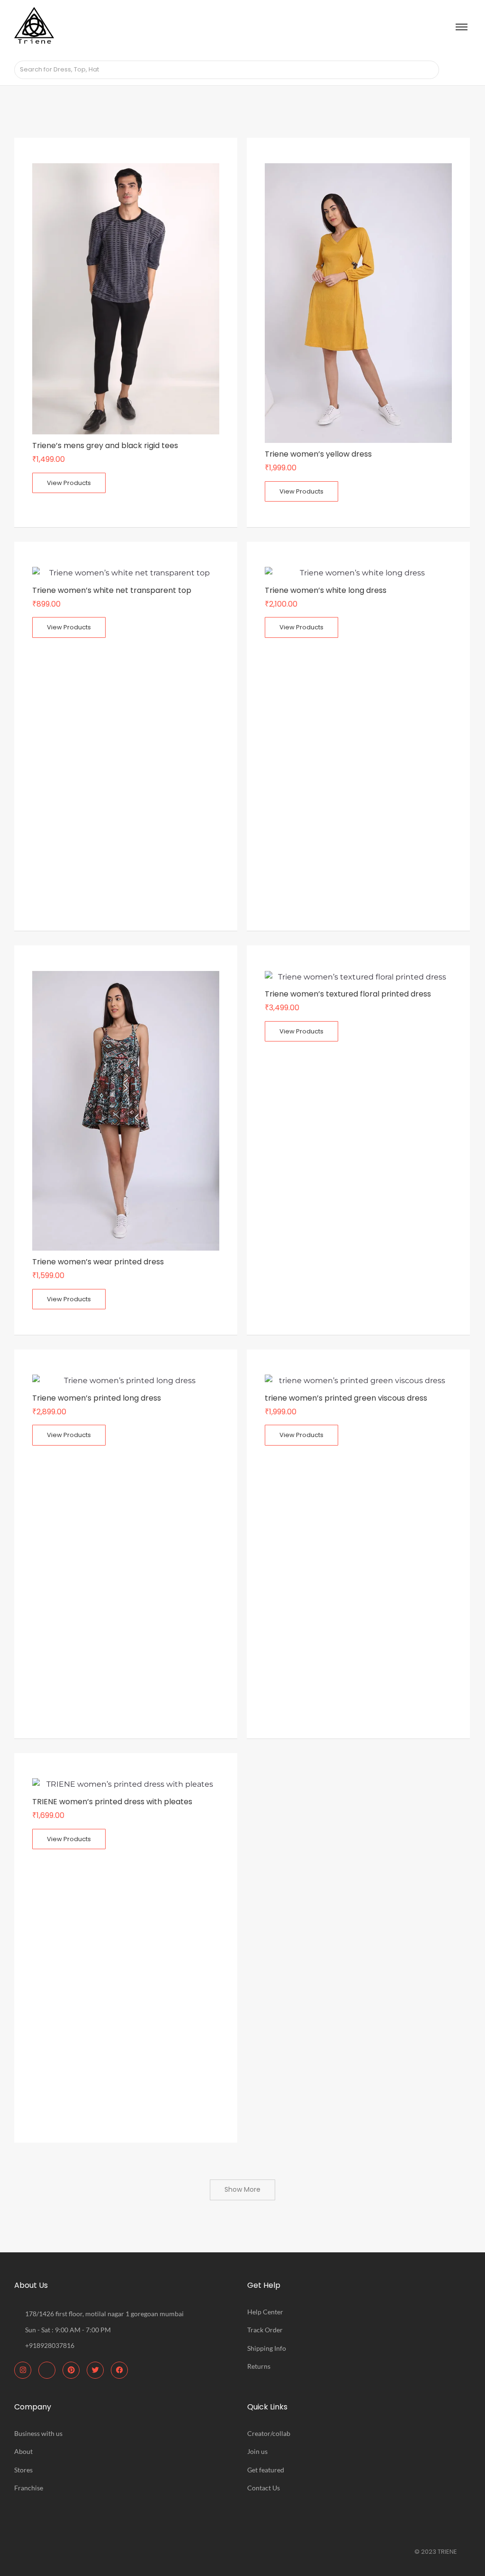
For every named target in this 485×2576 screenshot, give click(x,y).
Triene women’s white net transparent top (112, 590)
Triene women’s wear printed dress (98, 1262)
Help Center (265, 2312)
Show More (242, 2189)
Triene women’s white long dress (326, 590)
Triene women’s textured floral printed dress (348, 994)
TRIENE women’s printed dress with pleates (112, 1802)
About (23, 2451)
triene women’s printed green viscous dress (346, 1398)
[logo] (34, 26)
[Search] (428, 70)
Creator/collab (269, 2433)
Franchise (29, 2488)
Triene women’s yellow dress (318, 454)
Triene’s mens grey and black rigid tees (105, 446)
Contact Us (264, 2488)
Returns (259, 2366)
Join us (257, 2451)
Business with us (38, 2433)
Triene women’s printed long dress (97, 1398)
